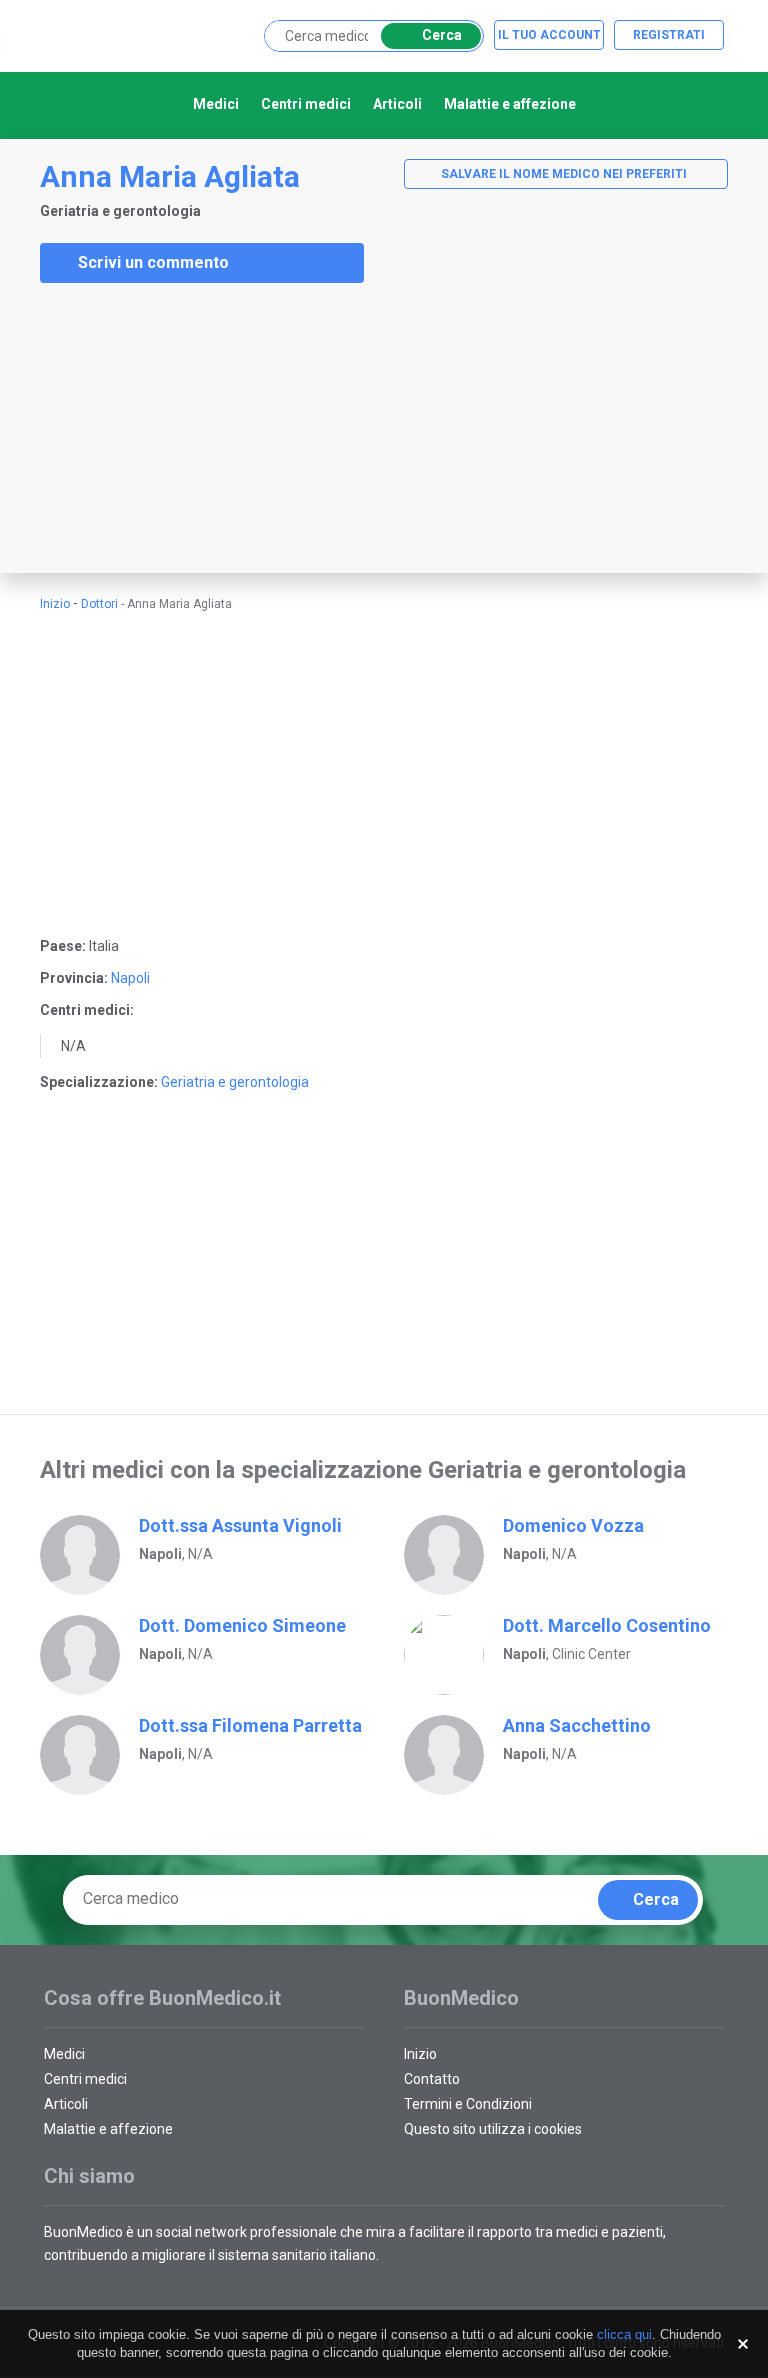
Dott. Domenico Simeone (242, 1625)
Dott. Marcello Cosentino (607, 1625)
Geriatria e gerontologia (235, 1082)
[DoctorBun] (149, 34)
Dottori (99, 604)
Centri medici (306, 104)
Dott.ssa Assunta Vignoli (240, 1525)
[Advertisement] (150, 428)
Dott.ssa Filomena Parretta (250, 1725)
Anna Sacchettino (577, 1725)
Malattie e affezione (510, 104)
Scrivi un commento (153, 262)
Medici (216, 104)
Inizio (55, 604)
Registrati (669, 35)
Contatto (432, 2079)
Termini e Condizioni (468, 2104)
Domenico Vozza (573, 1525)
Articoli (397, 104)
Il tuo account (549, 35)
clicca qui (624, 2334)
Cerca (442, 35)
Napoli (130, 978)
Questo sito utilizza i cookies (493, 2129)
